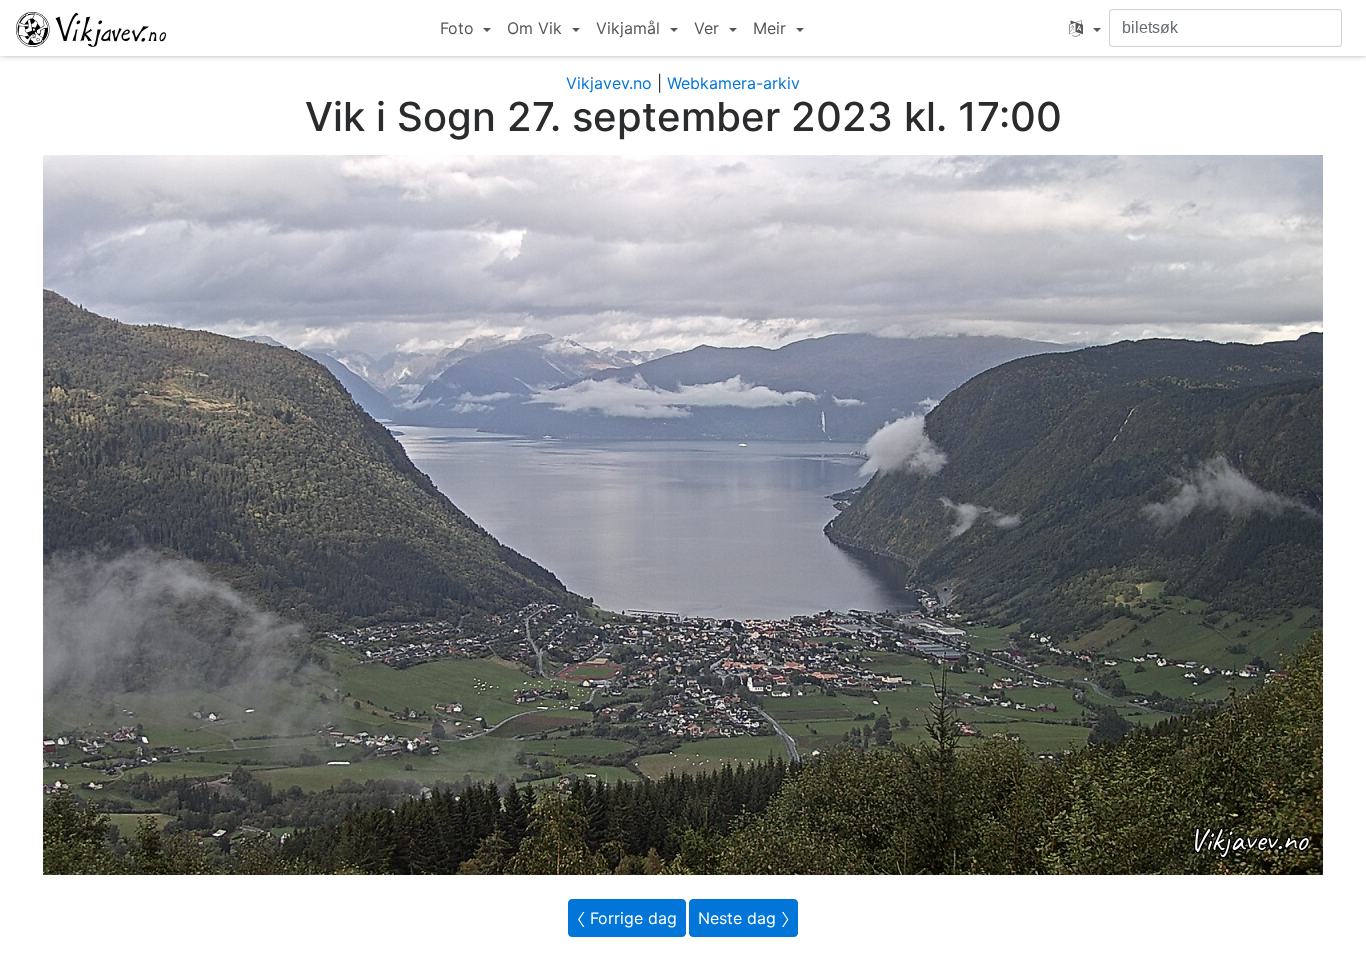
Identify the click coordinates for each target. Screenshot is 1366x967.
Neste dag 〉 (743, 918)
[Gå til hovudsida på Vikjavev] (91, 28)
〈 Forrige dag (627, 918)
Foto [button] (459, 28)
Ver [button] (709, 28)
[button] (1085, 28)
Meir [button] (772, 28)
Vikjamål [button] (630, 28)
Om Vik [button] (537, 28)
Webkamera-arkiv (733, 83)
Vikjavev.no (609, 83)
